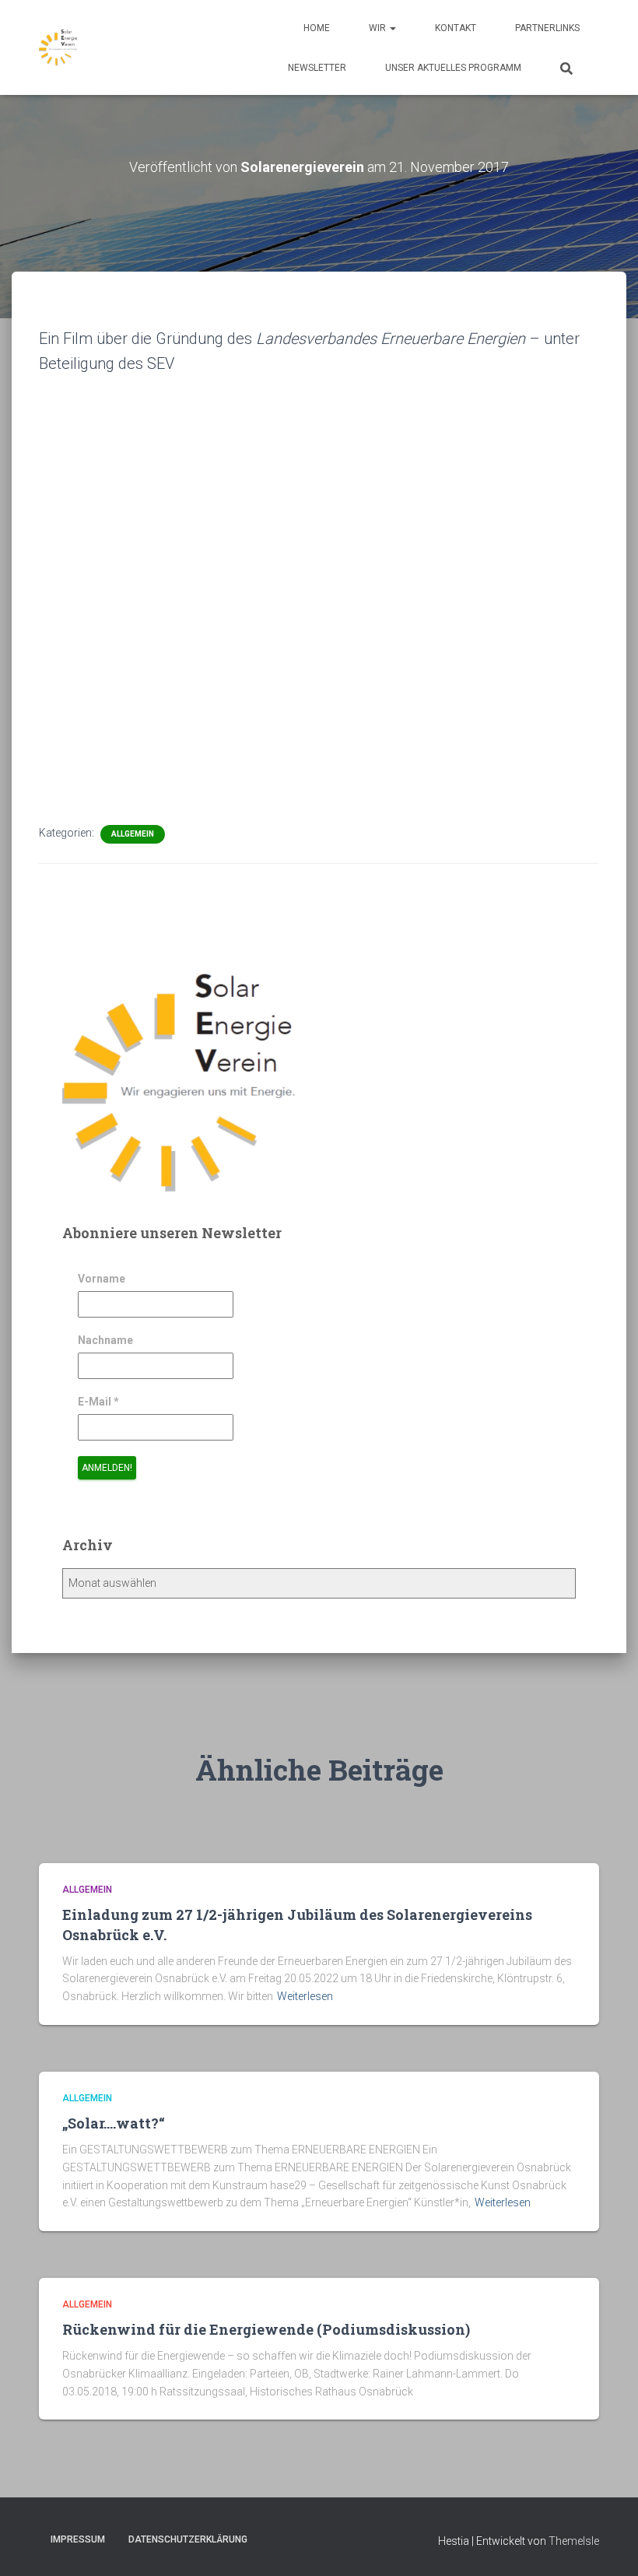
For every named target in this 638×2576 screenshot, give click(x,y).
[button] (392, 28)
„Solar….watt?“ (117, 2123)
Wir (379, 28)
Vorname (102, 1279)
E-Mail (98, 1402)
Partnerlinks (547, 28)
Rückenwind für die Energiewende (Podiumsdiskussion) (266, 2329)
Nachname (105, 1340)
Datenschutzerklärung (188, 2539)
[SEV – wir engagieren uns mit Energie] (58, 47)
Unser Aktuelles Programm (453, 68)
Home (317, 28)
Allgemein (133, 834)
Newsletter (317, 68)
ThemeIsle (574, 2541)
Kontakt (456, 28)
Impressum (78, 2539)
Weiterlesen (305, 1996)
